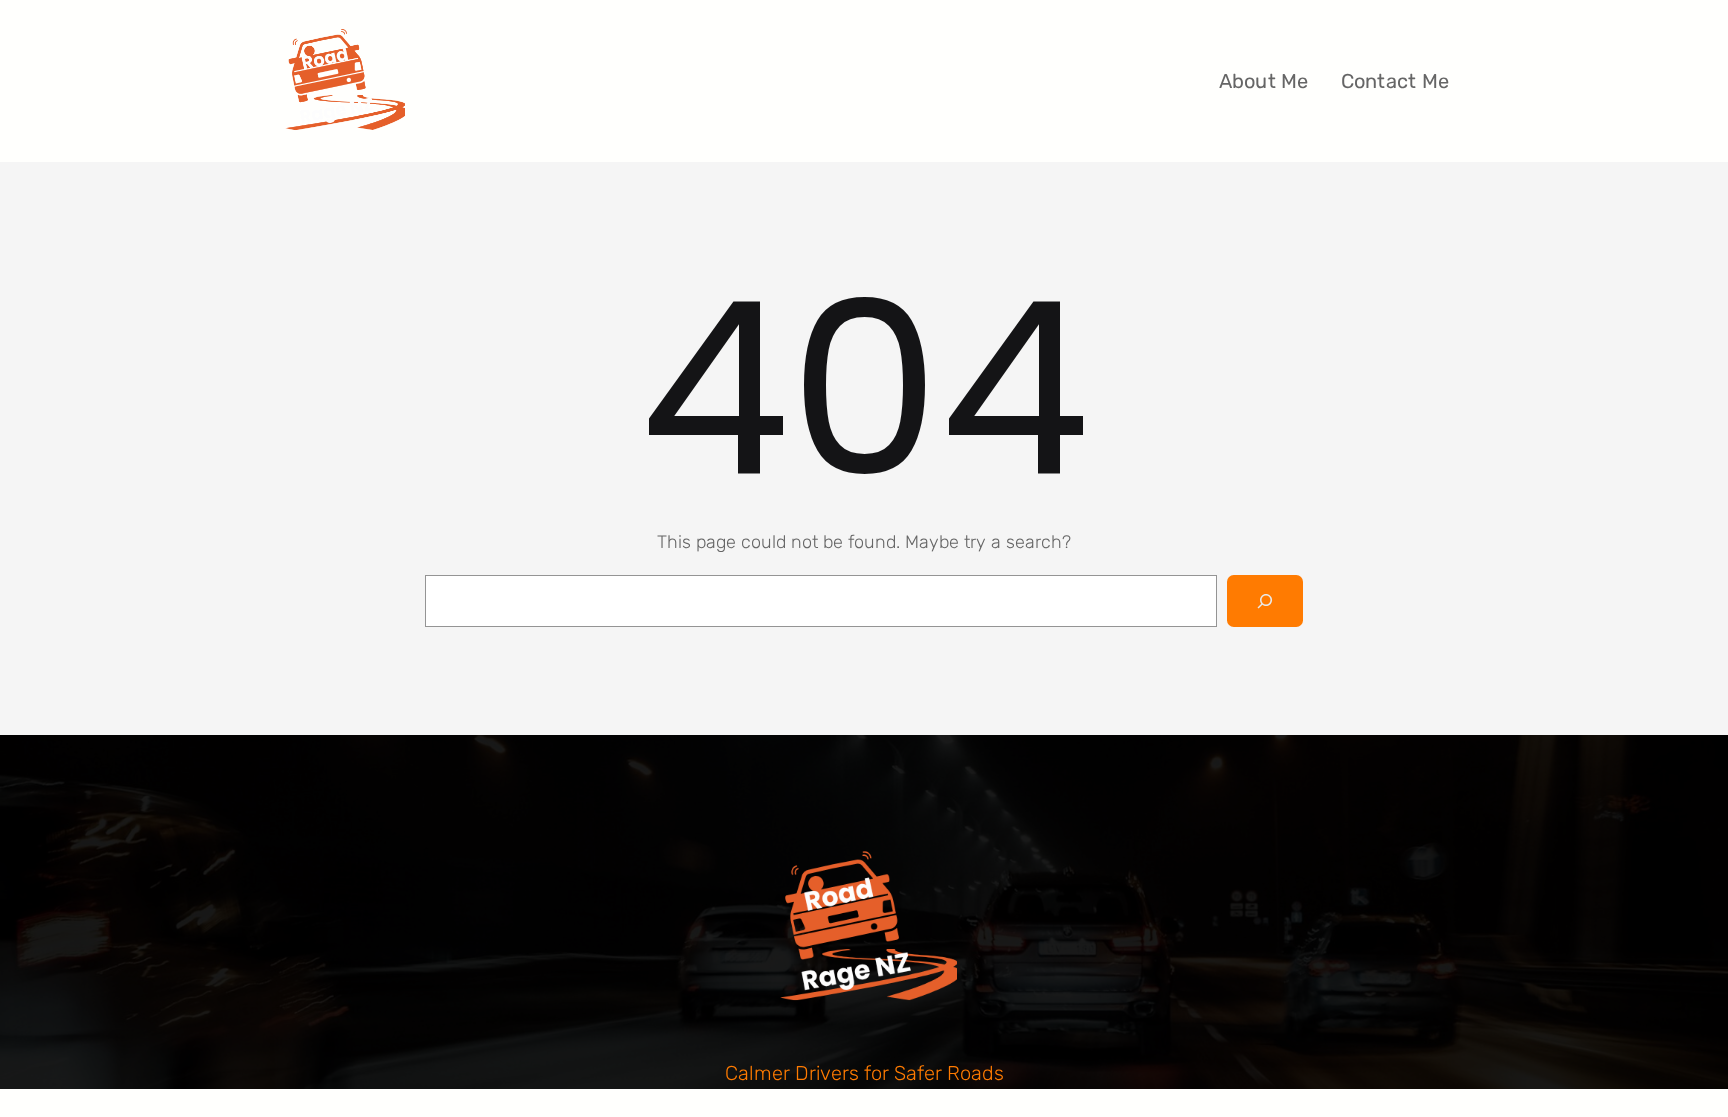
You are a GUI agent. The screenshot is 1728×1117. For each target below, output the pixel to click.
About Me (1264, 81)
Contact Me (1395, 81)
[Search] (1265, 601)
